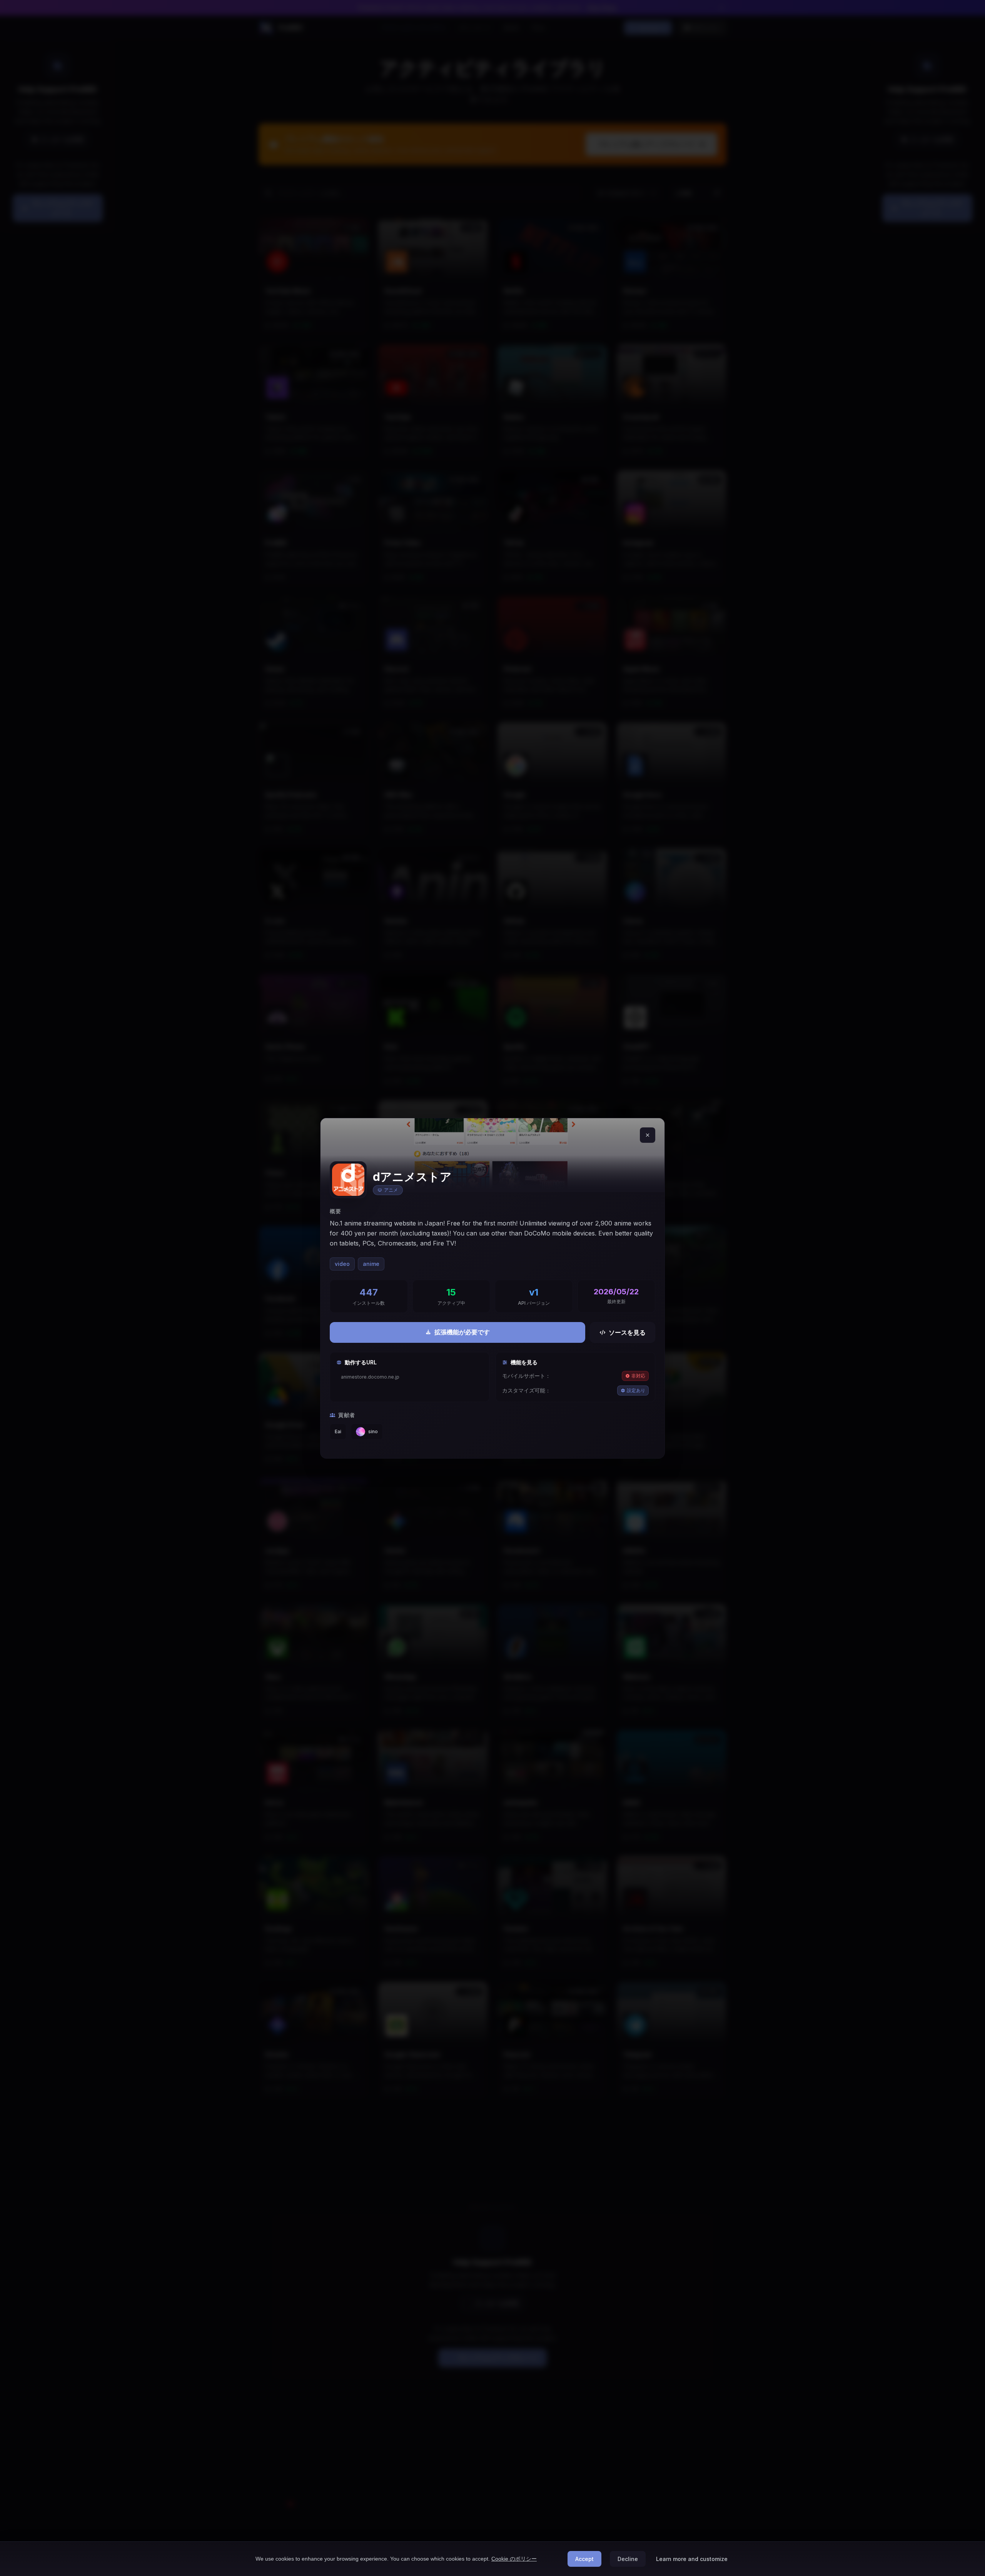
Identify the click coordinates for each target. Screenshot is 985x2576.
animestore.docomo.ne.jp (370, 1377)
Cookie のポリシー (514, 2559)
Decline (628, 2559)
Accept (584, 2559)
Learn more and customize (692, 2559)
